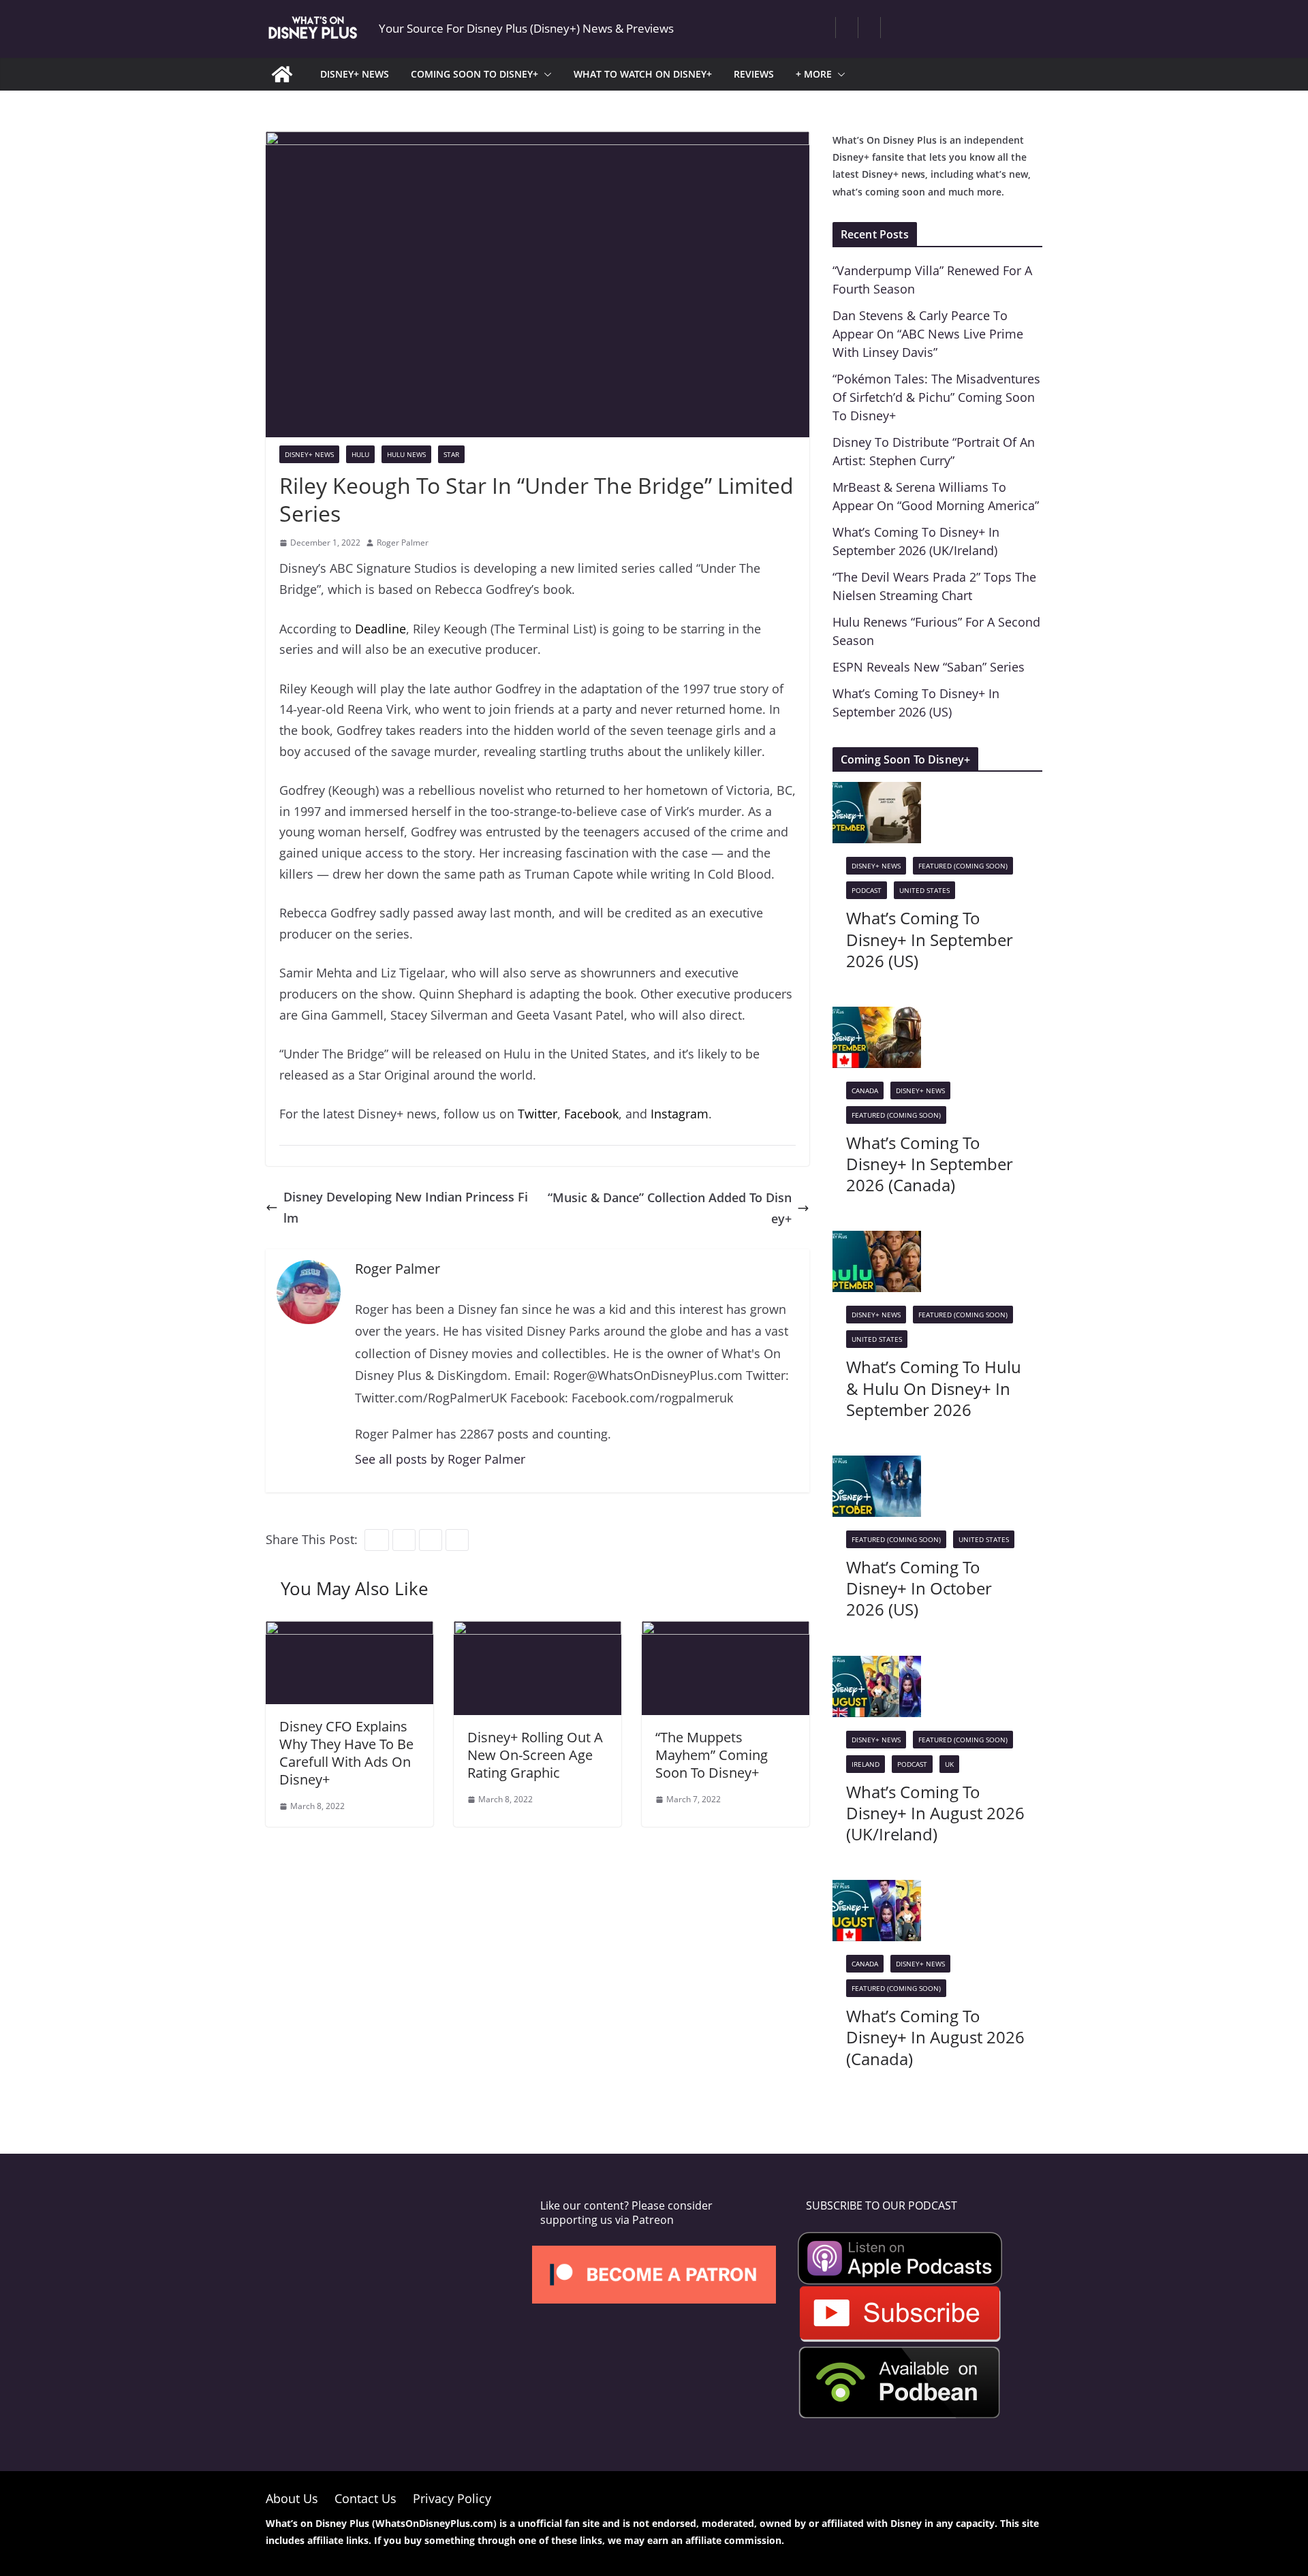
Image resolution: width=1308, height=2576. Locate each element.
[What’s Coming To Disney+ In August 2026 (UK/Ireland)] (877, 1666)
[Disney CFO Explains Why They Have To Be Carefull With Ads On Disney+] (349, 1631)
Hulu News (406, 454)
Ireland (866, 1764)
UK (949, 1764)
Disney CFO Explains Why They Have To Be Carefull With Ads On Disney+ (346, 1753)
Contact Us (365, 2498)
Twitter (538, 1114)
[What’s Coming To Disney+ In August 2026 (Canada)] (877, 1890)
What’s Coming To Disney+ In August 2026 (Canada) (935, 2037)
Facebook (591, 1114)
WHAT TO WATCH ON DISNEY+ (643, 74)
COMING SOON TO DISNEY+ (474, 74)
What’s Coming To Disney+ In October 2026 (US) (919, 1588)
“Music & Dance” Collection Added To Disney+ (670, 1208)
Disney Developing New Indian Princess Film (406, 1207)
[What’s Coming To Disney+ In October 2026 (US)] (877, 1466)
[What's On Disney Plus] (282, 74)
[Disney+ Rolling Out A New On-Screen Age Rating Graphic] (538, 1631)
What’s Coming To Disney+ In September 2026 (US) (930, 939)
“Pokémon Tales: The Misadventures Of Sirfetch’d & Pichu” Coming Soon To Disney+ (936, 397)
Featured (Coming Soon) (963, 866)
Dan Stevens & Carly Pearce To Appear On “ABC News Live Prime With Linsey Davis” (928, 334)
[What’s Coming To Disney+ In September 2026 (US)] (877, 792)
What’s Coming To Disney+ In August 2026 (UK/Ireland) (935, 1813)
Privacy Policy (452, 2498)
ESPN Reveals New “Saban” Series (929, 667)
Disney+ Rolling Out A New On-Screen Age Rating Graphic (535, 1755)
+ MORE (814, 74)
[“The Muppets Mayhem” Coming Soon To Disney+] (726, 1631)
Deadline (380, 629)
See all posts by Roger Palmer (440, 1459)
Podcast (867, 890)
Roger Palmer (403, 543)
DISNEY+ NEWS (355, 74)
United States (924, 890)
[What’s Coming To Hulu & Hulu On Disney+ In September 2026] (877, 1241)
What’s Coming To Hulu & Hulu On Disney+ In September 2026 (934, 1388)
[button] (545, 74)
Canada (865, 1090)
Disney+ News (309, 454)
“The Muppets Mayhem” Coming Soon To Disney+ (712, 1755)
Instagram (680, 1114)
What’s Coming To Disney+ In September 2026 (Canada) (930, 1164)
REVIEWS (754, 74)
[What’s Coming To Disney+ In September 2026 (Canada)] (877, 1017)
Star (451, 454)
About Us (292, 2498)
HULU (360, 454)
